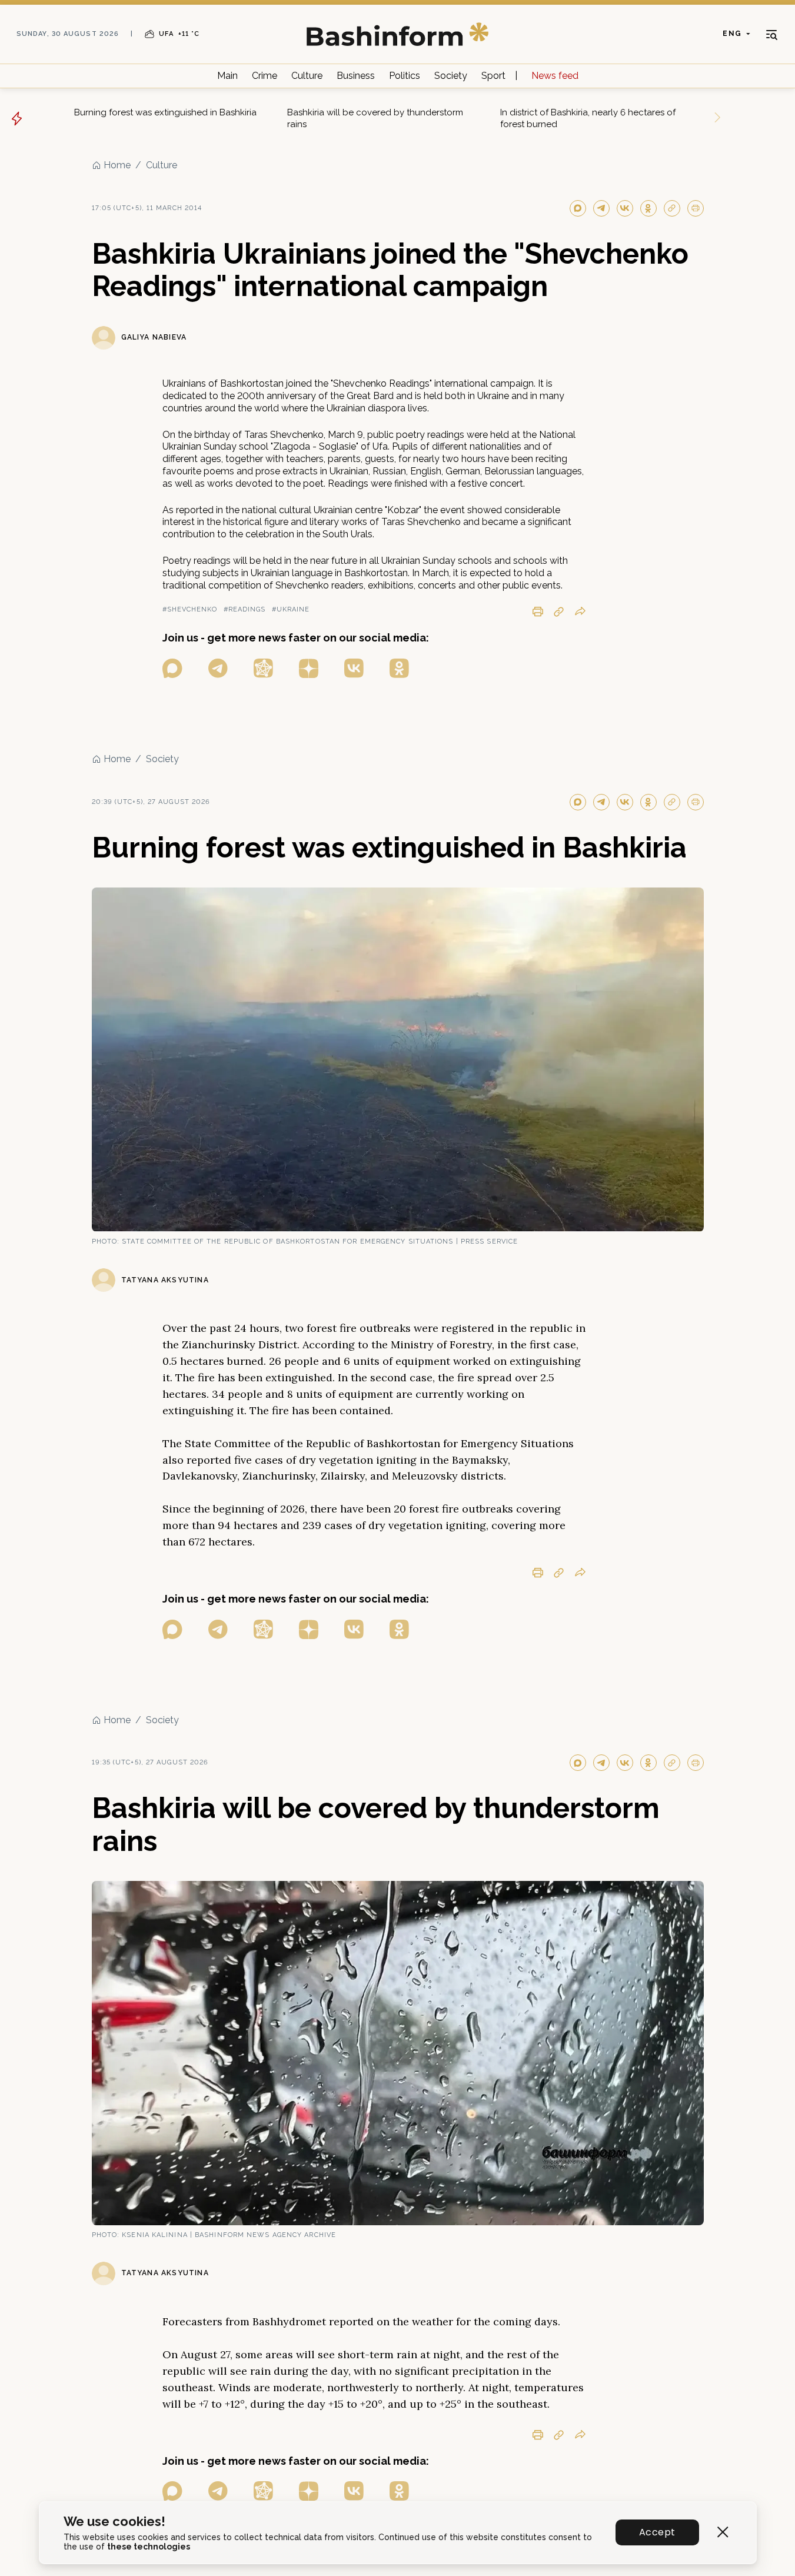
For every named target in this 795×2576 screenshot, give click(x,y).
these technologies (149, 2547)
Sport (493, 76)
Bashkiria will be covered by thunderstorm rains (375, 118)
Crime (265, 76)
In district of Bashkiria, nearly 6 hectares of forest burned (588, 118)
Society (451, 76)
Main (227, 76)
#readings (245, 609)
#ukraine (291, 609)
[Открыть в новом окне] (172, 668)
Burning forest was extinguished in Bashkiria (165, 112)
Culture (307, 76)
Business (356, 76)
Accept (657, 2532)
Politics (405, 76)
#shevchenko (190, 609)
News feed (555, 76)
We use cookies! (114, 2522)
